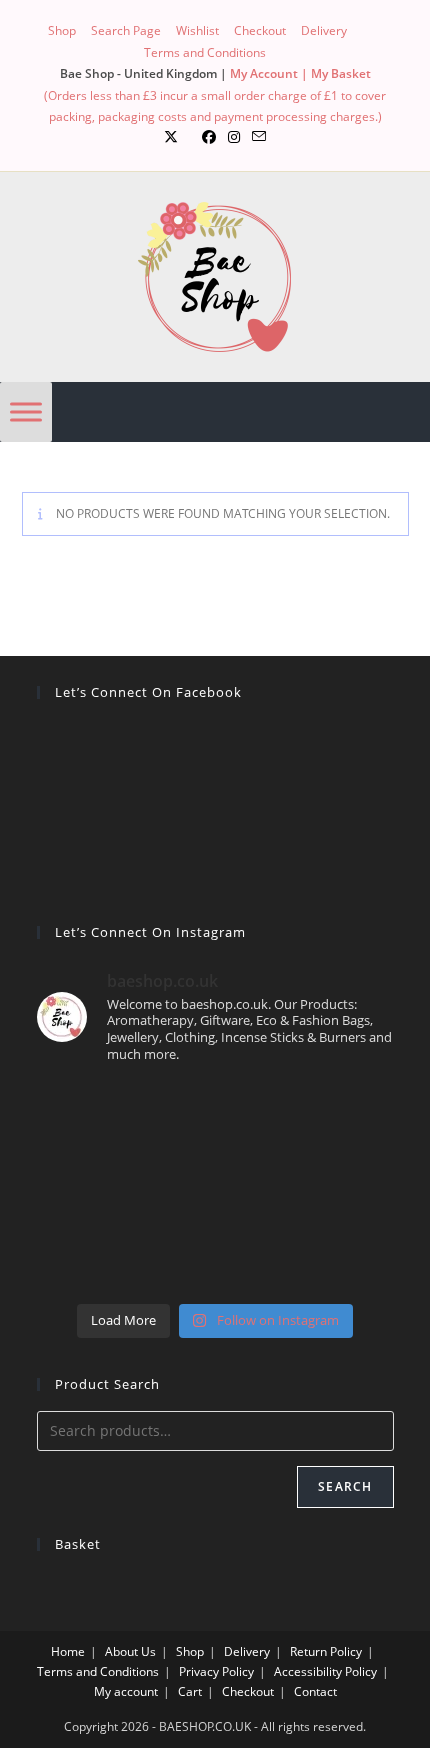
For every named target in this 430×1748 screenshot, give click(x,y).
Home (68, 1651)
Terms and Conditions (205, 52)
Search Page (126, 30)
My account (126, 1691)
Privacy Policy (216, 1671)
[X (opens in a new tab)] (171, 137)
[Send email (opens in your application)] (259, 137)
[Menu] (26, 411)
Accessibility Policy (325, 1671)
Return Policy (326, 1651)
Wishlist (197, 30)
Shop (62, 30)
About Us (130, 1651)
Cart (190, 1691)
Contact (315, 1691)
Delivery (324, 30)
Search (345, 1486)
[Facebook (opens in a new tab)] (209, 137)
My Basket (341, 73)
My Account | (270, 73)
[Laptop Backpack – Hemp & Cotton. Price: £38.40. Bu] (215, 1187)
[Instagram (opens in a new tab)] (234, 137)
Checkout (260, 30)
